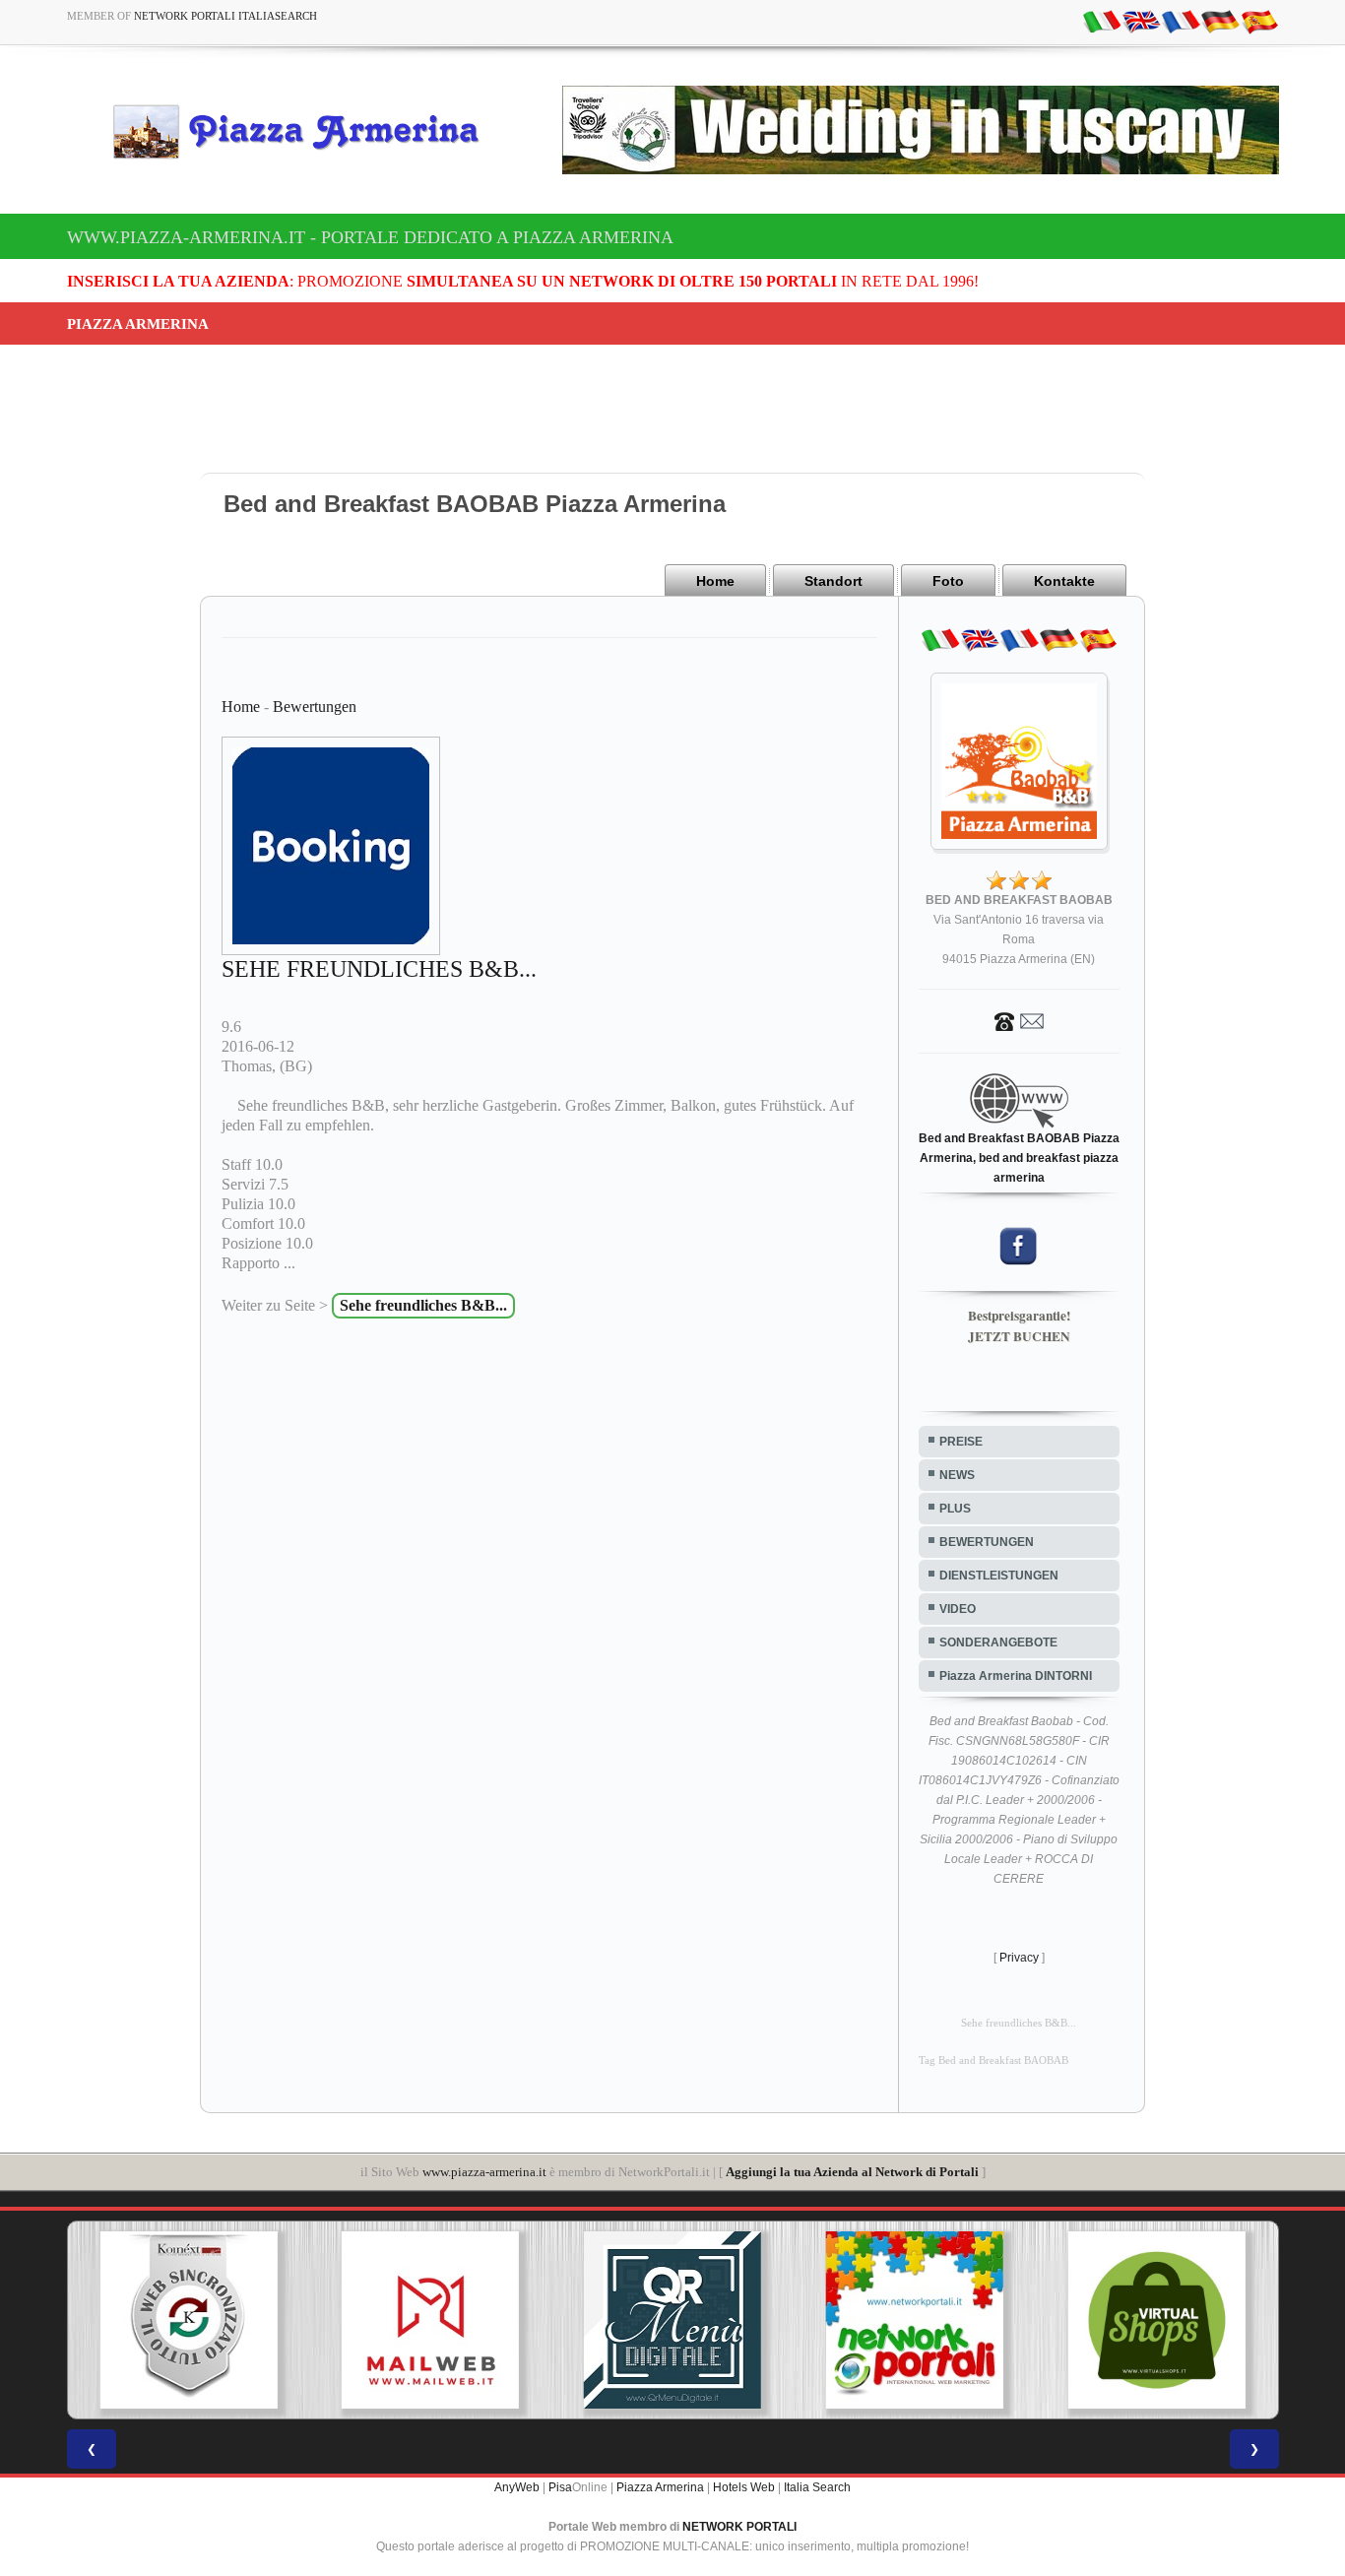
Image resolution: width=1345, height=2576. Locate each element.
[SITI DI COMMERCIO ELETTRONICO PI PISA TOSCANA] (1157, 2320)
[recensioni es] (1259, 21)
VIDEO (958, 1609)
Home (715, 581)
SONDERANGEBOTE (998, 1642)
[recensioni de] (1220, 21)
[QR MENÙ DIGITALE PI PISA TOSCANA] (672, 2320)
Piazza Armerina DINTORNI (1016, 1676)
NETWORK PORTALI (739, 2527)
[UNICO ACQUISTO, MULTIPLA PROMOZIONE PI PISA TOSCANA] (915, 2320)
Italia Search (817, 2487)
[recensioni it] (1102, 21)
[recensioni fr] (1181, 21)
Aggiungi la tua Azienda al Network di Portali (852, 2172)
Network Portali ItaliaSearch (225, 16)
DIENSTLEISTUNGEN (999, 1576)
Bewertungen (315, 707)
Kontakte (1064, 581)
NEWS (957, 1475)
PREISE (961, 1442)
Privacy (1019, 1958)
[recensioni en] (1141, 21)
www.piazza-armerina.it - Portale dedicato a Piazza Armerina (370, 237)
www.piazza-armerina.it (484, 2172)
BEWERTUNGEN (987, 1542)
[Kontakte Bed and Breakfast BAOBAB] (1019, 1020)
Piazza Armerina (660, 2487)
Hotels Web (744, 2487)
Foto (948, 581)
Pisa (560, 2487)
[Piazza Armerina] (304, 131)
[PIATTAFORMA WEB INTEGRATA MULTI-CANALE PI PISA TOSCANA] (188, 2320)
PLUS (955, 1509)
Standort (833, 581)
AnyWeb (517, 2487)
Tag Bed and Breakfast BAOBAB (993, 2061)
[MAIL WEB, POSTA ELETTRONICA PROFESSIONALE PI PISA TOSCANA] (430, 2320)
